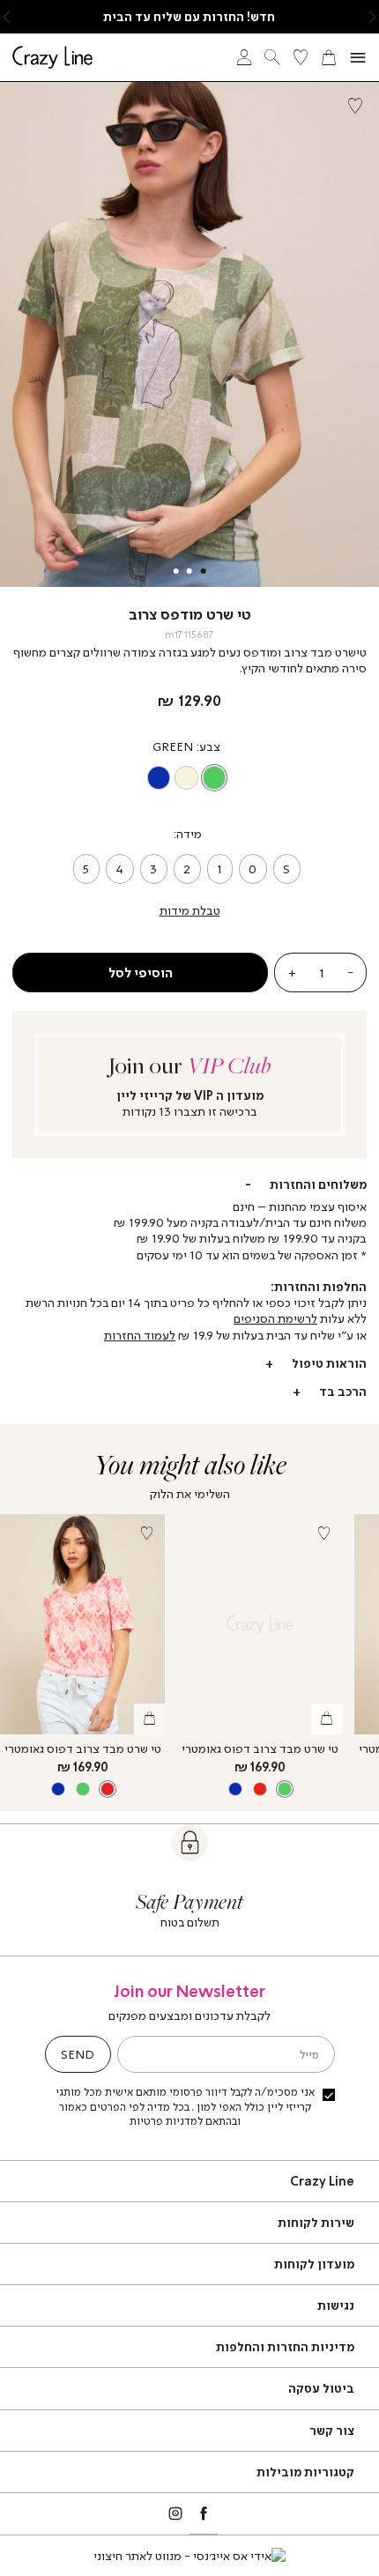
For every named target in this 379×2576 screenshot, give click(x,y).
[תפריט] (358, 58)
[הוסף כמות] (291, 972)
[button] (372, 17)
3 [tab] (175, 571)
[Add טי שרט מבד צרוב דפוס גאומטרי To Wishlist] (146, 1533)
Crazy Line (322, 2181)
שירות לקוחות (316, 2222)
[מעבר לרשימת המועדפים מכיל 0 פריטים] (301, 57)
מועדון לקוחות (314, 2264)
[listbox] (186, 778)
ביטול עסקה (321, 2388)
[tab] (189, 1184)
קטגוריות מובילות (305, 2472)
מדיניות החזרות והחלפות (285, 2346)
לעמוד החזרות (140, 1335)
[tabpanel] (189, 334)
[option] (215, 778)
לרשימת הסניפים (275, 1318)
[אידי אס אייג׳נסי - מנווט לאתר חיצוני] (189, 2556)
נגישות (336, 2305)
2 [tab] (189, 571)
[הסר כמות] (351, 972)
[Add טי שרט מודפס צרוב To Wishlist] (356, 105)
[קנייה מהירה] (149, 1719)
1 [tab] (204, 571)
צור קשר (332, 2430)
